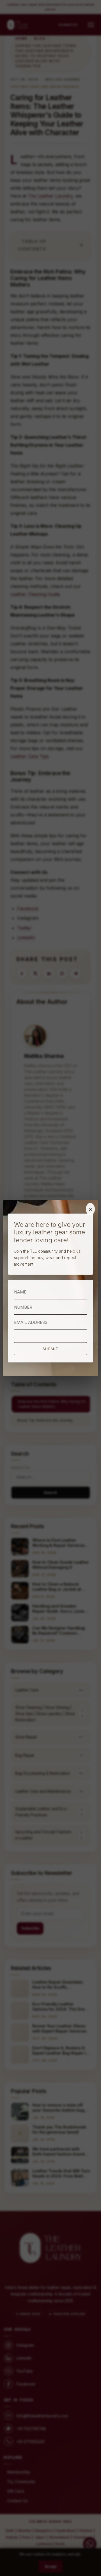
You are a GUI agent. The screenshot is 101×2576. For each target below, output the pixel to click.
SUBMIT (51, 1349)
